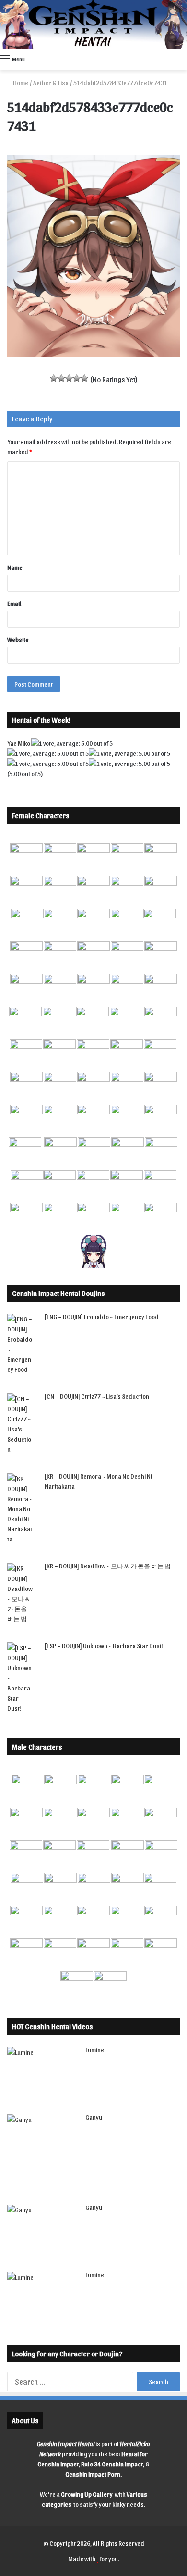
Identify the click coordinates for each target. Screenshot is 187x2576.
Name (15, 567)
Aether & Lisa (51, 82)
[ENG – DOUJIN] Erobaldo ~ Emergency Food (102, 1316)
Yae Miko (19, 743)
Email (14, 603)
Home (20, 82)
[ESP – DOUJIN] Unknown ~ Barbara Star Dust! (104, 1645)
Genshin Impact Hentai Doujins (58, 1293)
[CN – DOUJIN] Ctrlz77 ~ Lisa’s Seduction (97, 1396)
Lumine (95, 2050)
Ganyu (94, 2117)
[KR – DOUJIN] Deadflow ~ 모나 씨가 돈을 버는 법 (108, 1566)
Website (18, 639)
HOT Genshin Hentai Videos (52, 2026)
